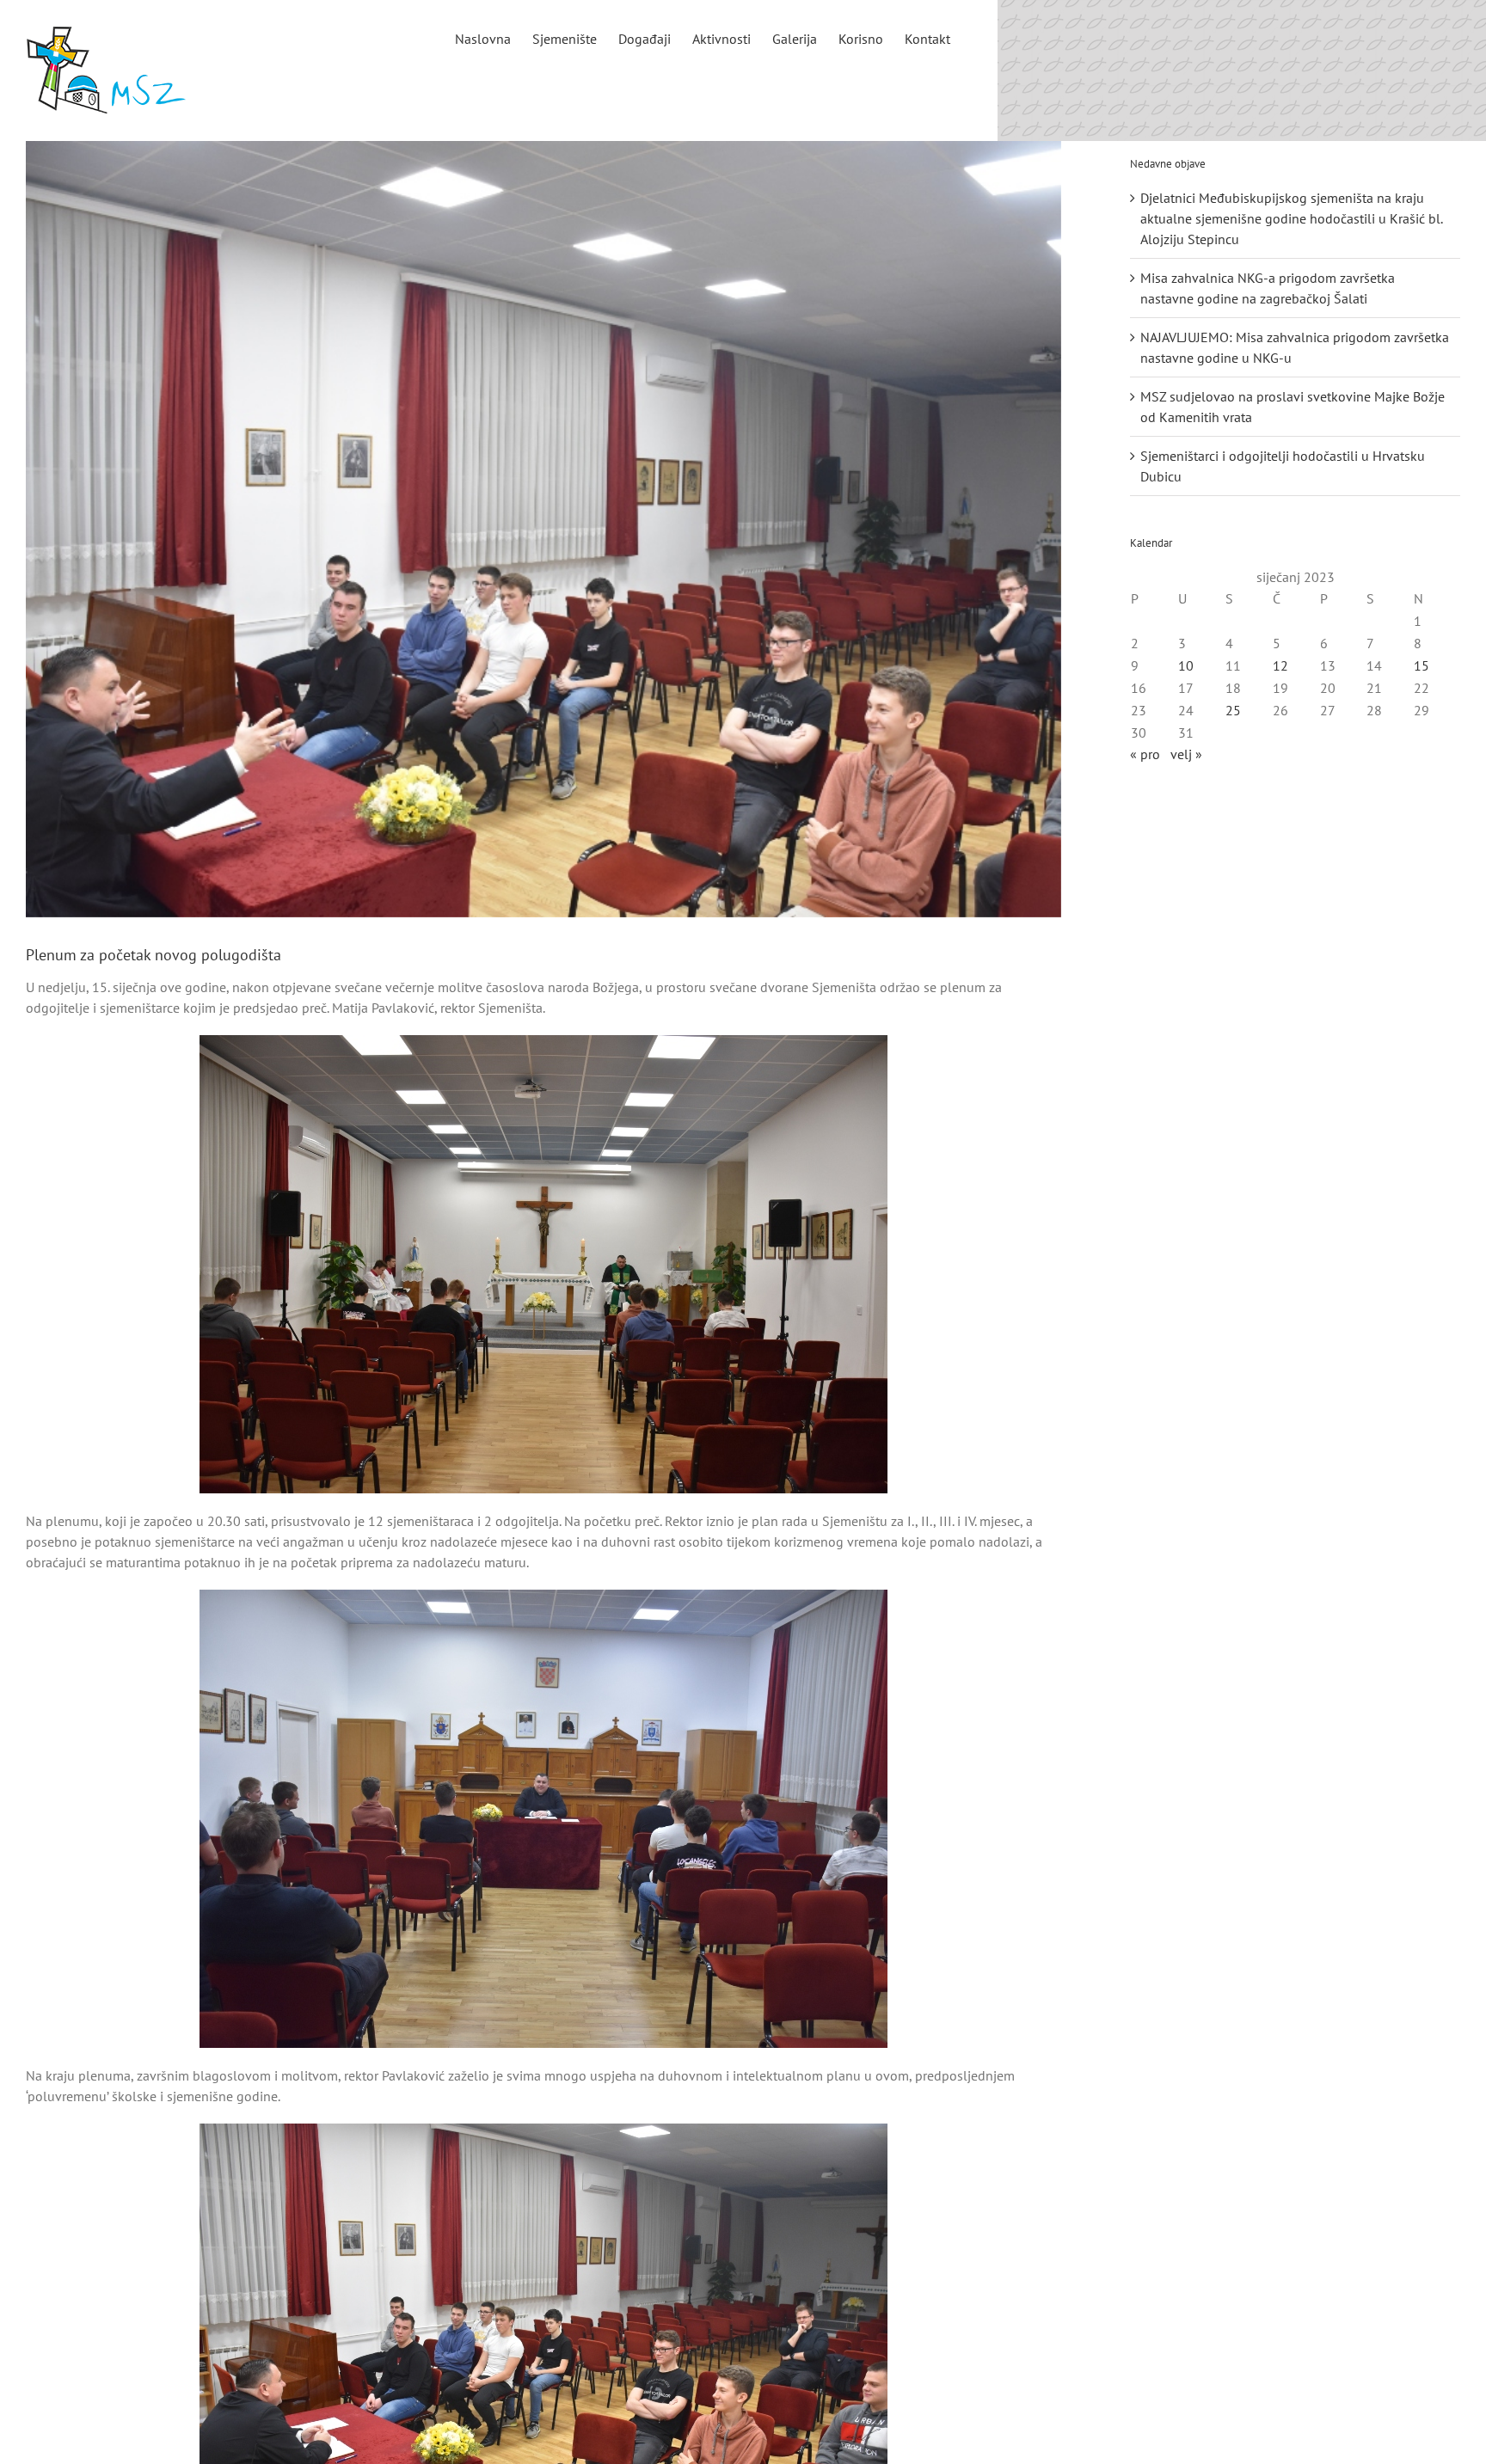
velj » (1186, 754)
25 (1233, 710)
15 (1422, 665)
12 (1280, 665)
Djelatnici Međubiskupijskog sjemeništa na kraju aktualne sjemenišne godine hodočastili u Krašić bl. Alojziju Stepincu (1291, 218)
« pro (1145, 754)
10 (1186, 665)
